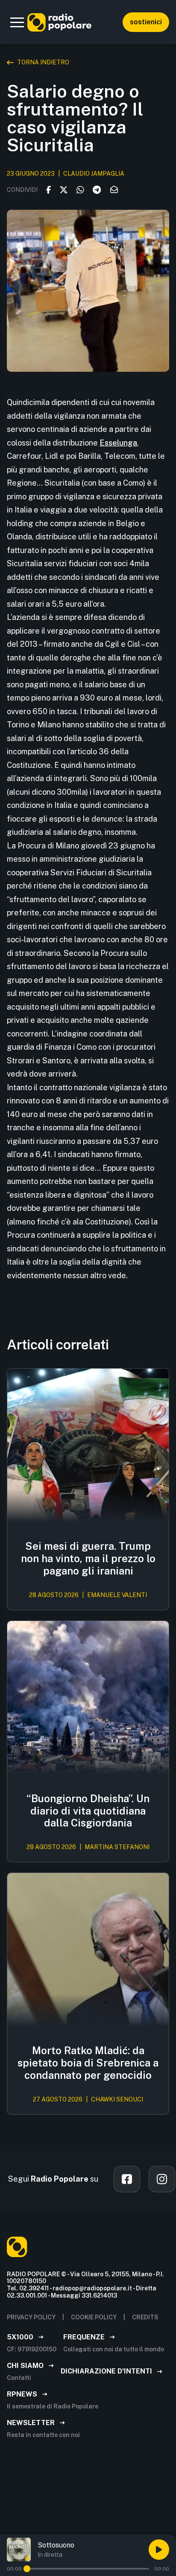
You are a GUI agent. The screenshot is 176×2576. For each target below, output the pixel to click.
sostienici (146, 22)
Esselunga (118, 443)
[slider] (27, 2569)
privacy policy (31, 2317)
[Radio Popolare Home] (59, 22)
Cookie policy (94, 2317)
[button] (17, 22)
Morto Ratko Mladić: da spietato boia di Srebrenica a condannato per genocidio (88, 2063)
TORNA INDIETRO (43, 62)
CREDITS (145, 2317)
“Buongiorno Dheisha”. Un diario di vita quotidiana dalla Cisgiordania (88, 1811)
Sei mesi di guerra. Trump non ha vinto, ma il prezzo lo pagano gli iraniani (88, 1558)
